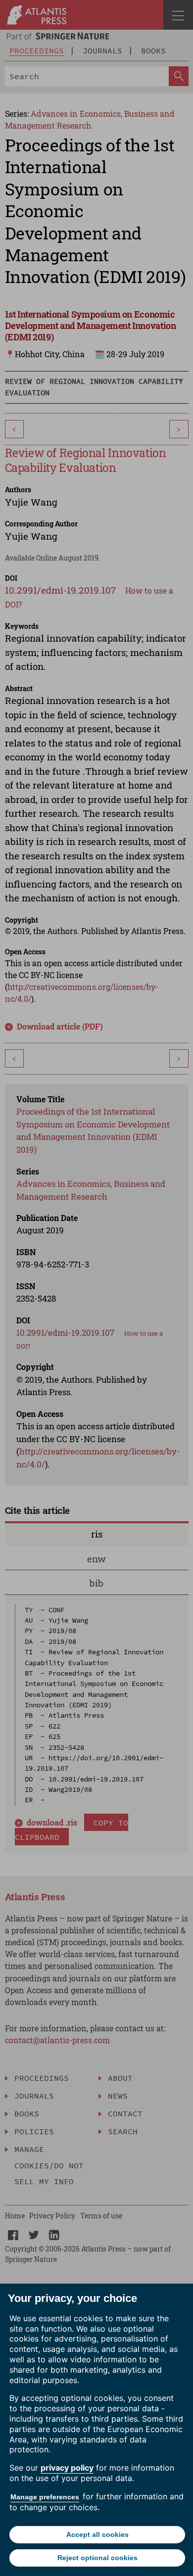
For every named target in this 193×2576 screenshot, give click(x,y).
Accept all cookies (97, 2534)
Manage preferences (45, 2497)
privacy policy (67, 2468)
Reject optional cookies (97, 2558)
